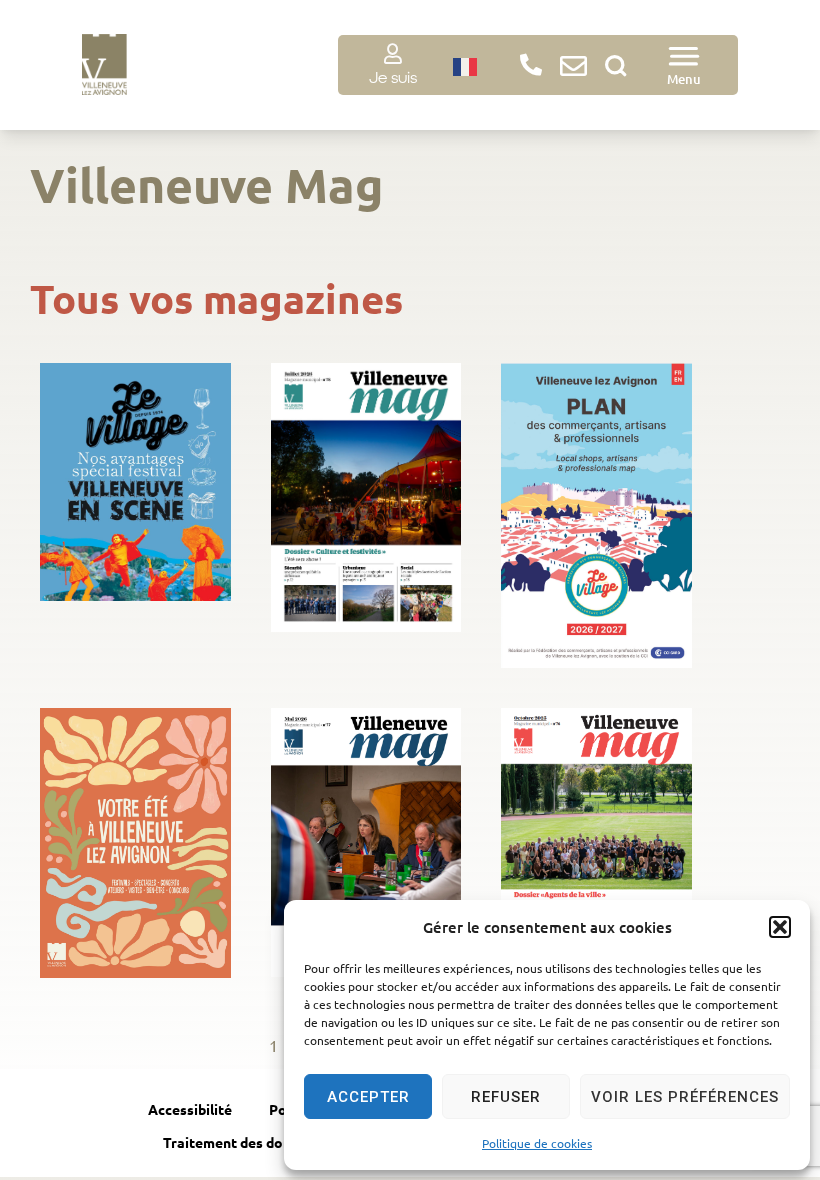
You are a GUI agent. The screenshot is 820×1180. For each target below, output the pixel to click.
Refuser (506, 1097)
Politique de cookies (537, 1143)
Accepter (368, 1097)
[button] (780, 927)
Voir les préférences (685, 1097)
